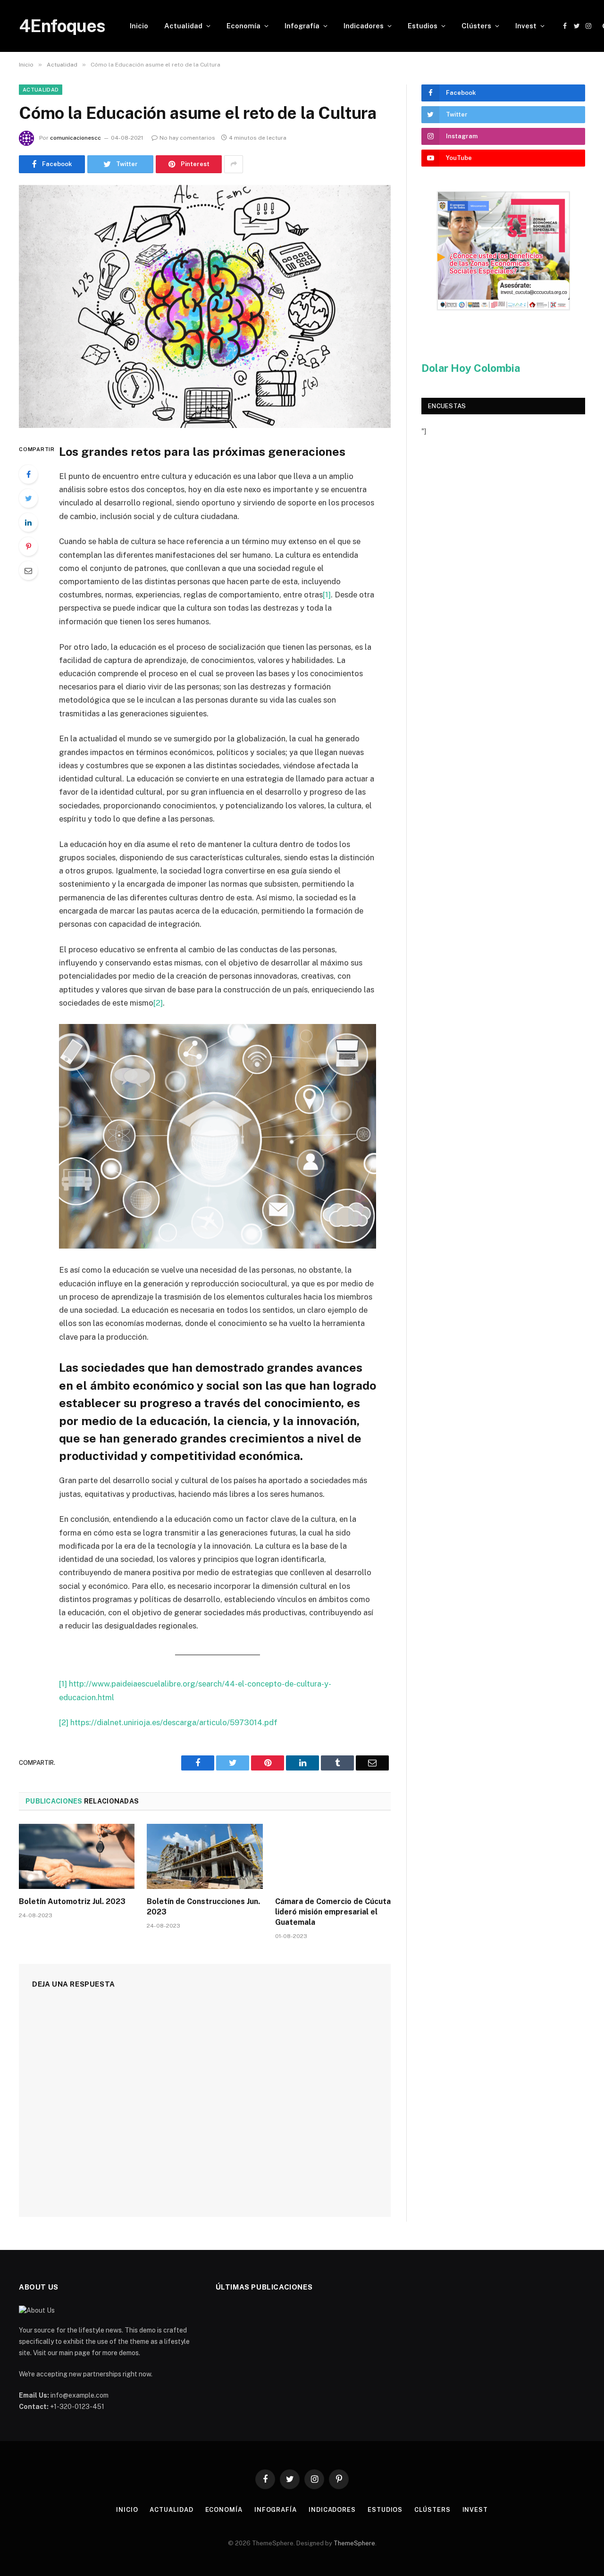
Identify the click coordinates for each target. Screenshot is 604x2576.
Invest (526, 26)
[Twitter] (28, 498)
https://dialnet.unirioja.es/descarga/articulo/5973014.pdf (174, 1722)
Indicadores (364, 26)
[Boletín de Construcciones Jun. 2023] (205, 1856)
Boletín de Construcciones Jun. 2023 (203, 1907)
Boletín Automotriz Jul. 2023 (72, 1901)
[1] (327, 595)
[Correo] (28, 571)
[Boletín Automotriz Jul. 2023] (77, 1856)
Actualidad (183, 26)
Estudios (423, 26)
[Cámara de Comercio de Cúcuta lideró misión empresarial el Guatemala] (333, 1856)
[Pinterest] (28, 546)
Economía (243, 26)
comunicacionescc (75, 138)
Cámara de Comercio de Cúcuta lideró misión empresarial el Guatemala (333, 1912)
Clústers (476, 26)
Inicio (139, 26)
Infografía (302, 26)
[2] (158, 1003)
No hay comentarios (187, 138)
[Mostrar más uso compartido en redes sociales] (234, 164)
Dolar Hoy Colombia (471, 368)
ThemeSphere (354, 2543)
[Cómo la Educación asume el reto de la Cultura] (205, 306)
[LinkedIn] (28, 522)
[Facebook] (28, 474)
